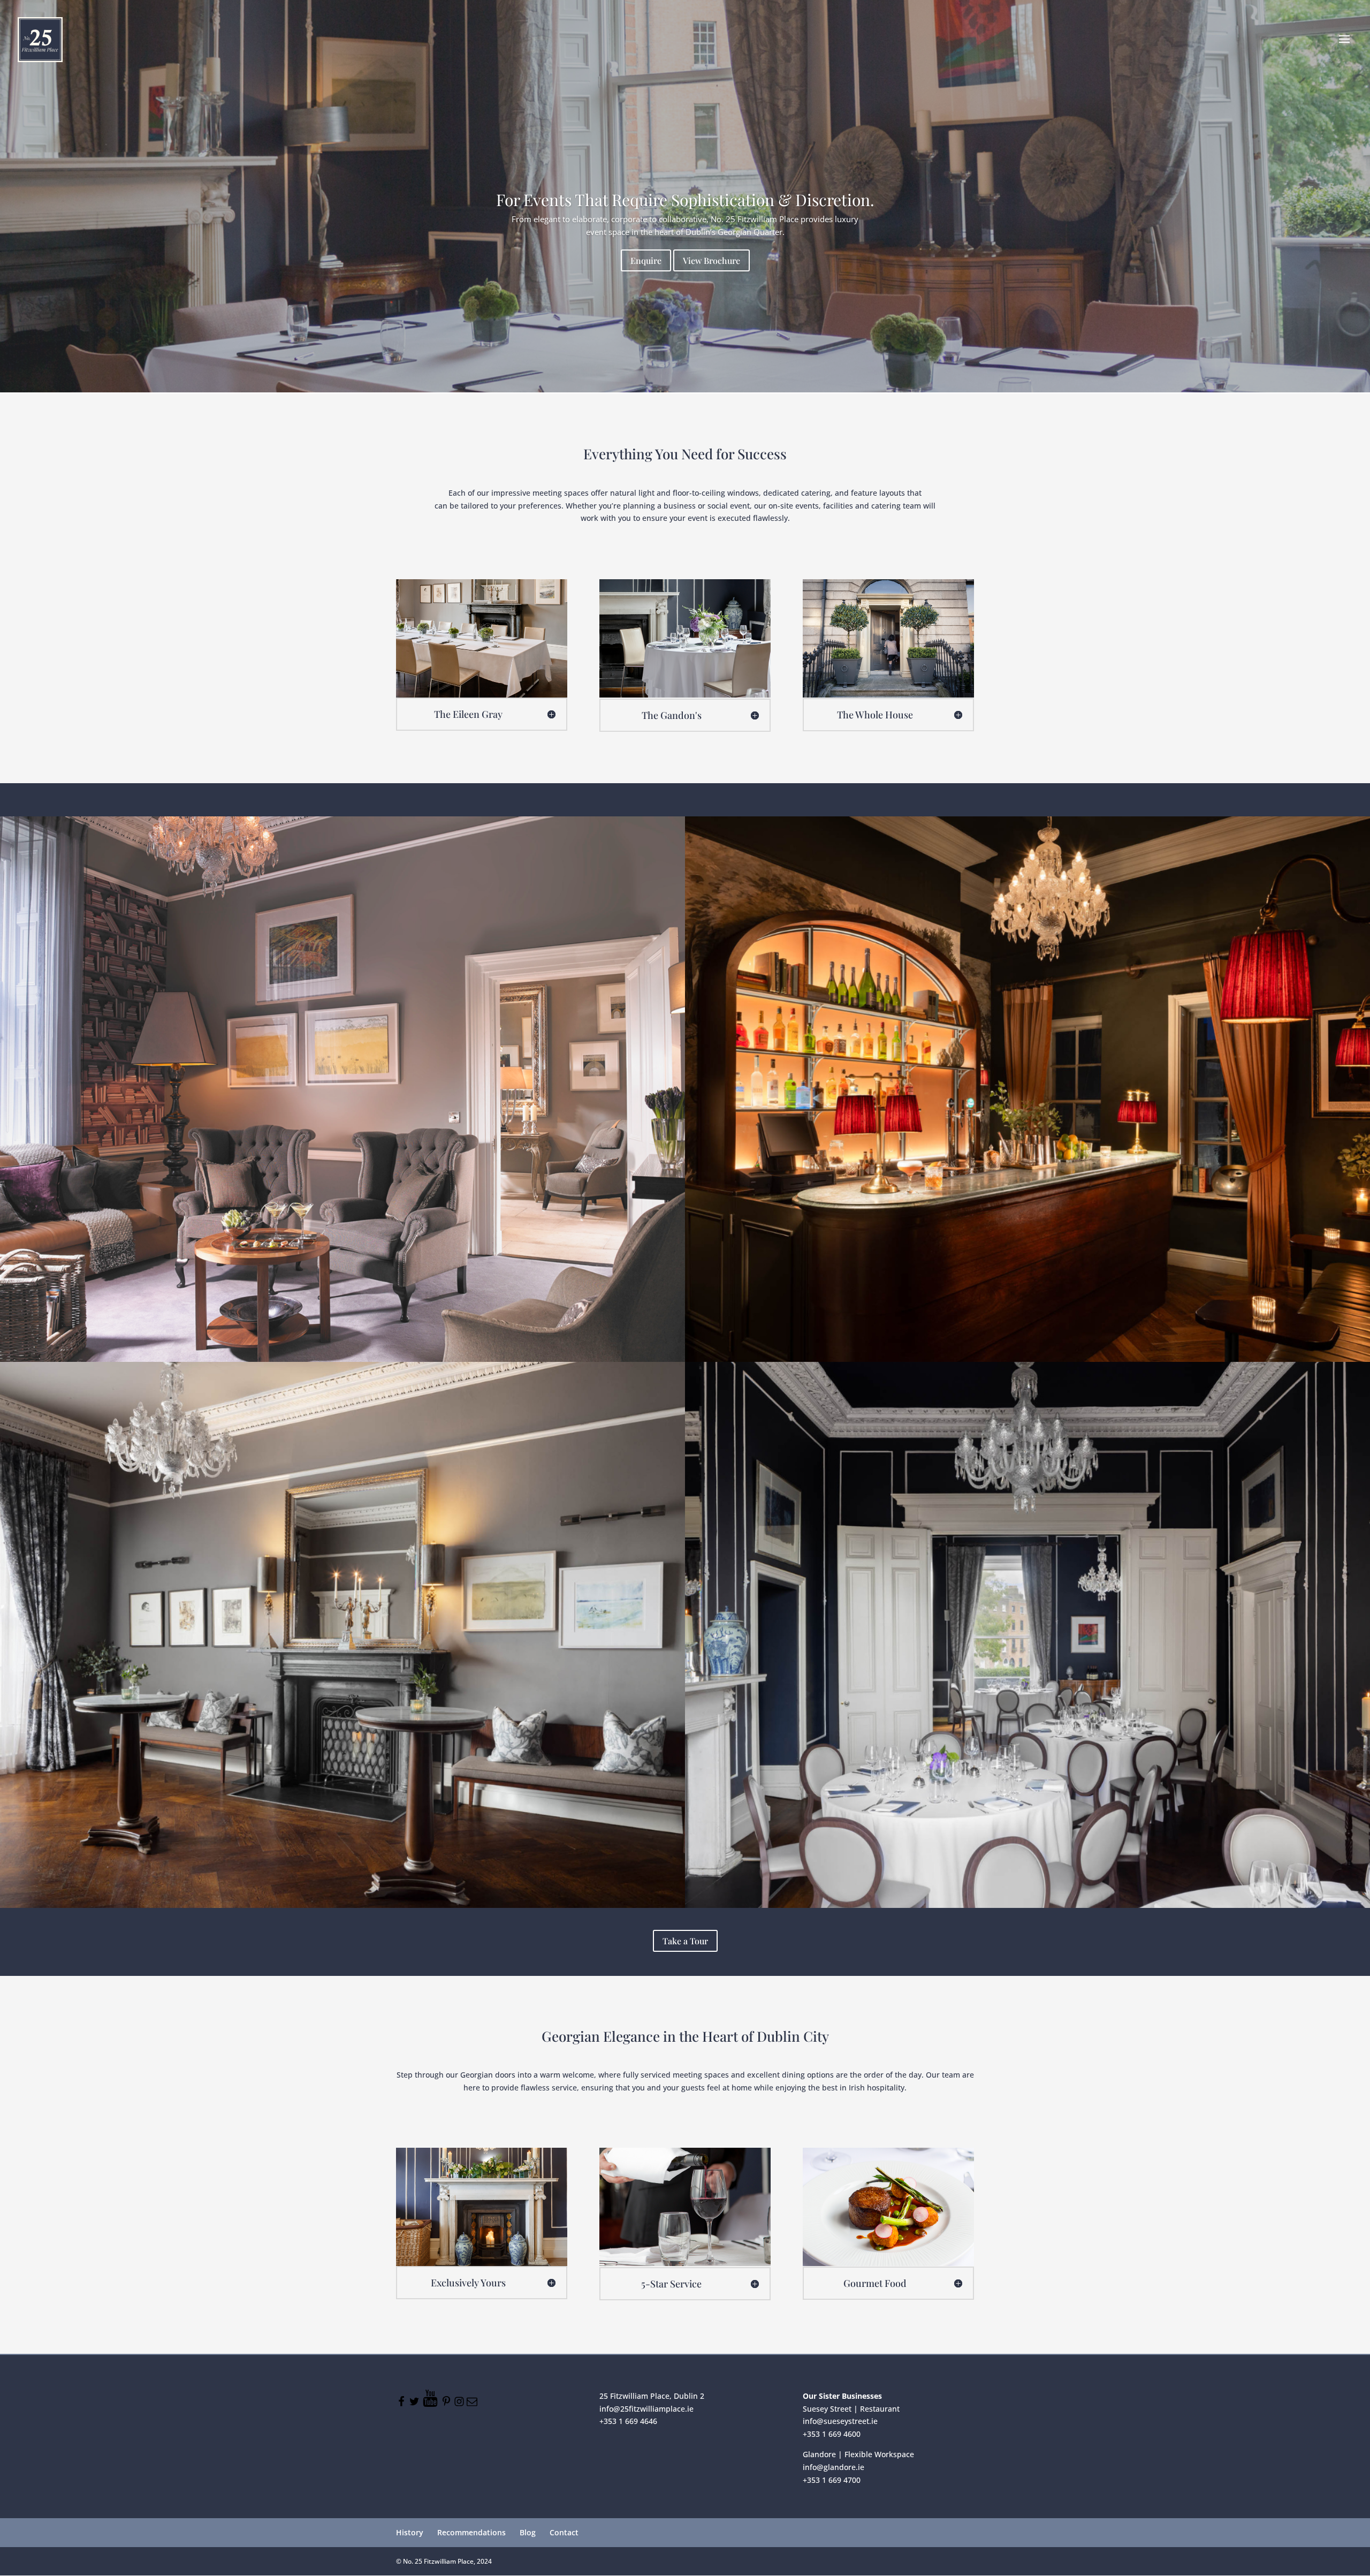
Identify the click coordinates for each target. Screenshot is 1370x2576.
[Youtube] (431, 2404)
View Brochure (711, 260)
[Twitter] (415, 2404)
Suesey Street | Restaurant (851, 2409)
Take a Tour (685, 1941)
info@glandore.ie (834, 2467)
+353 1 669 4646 (628, 2421)
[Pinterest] (447, 2404)
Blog (528, 2532)
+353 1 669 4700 (832, 2479)
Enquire (646, 260)
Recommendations (471, 2532)
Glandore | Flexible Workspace (858, 2454)
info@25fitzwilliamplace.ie (646, 2409)
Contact (564, 2532)
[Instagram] (460, 2404)
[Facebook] (402, 2404)
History (410, 2532)
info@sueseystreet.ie (840, 2421)
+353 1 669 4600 (832, 2434)
